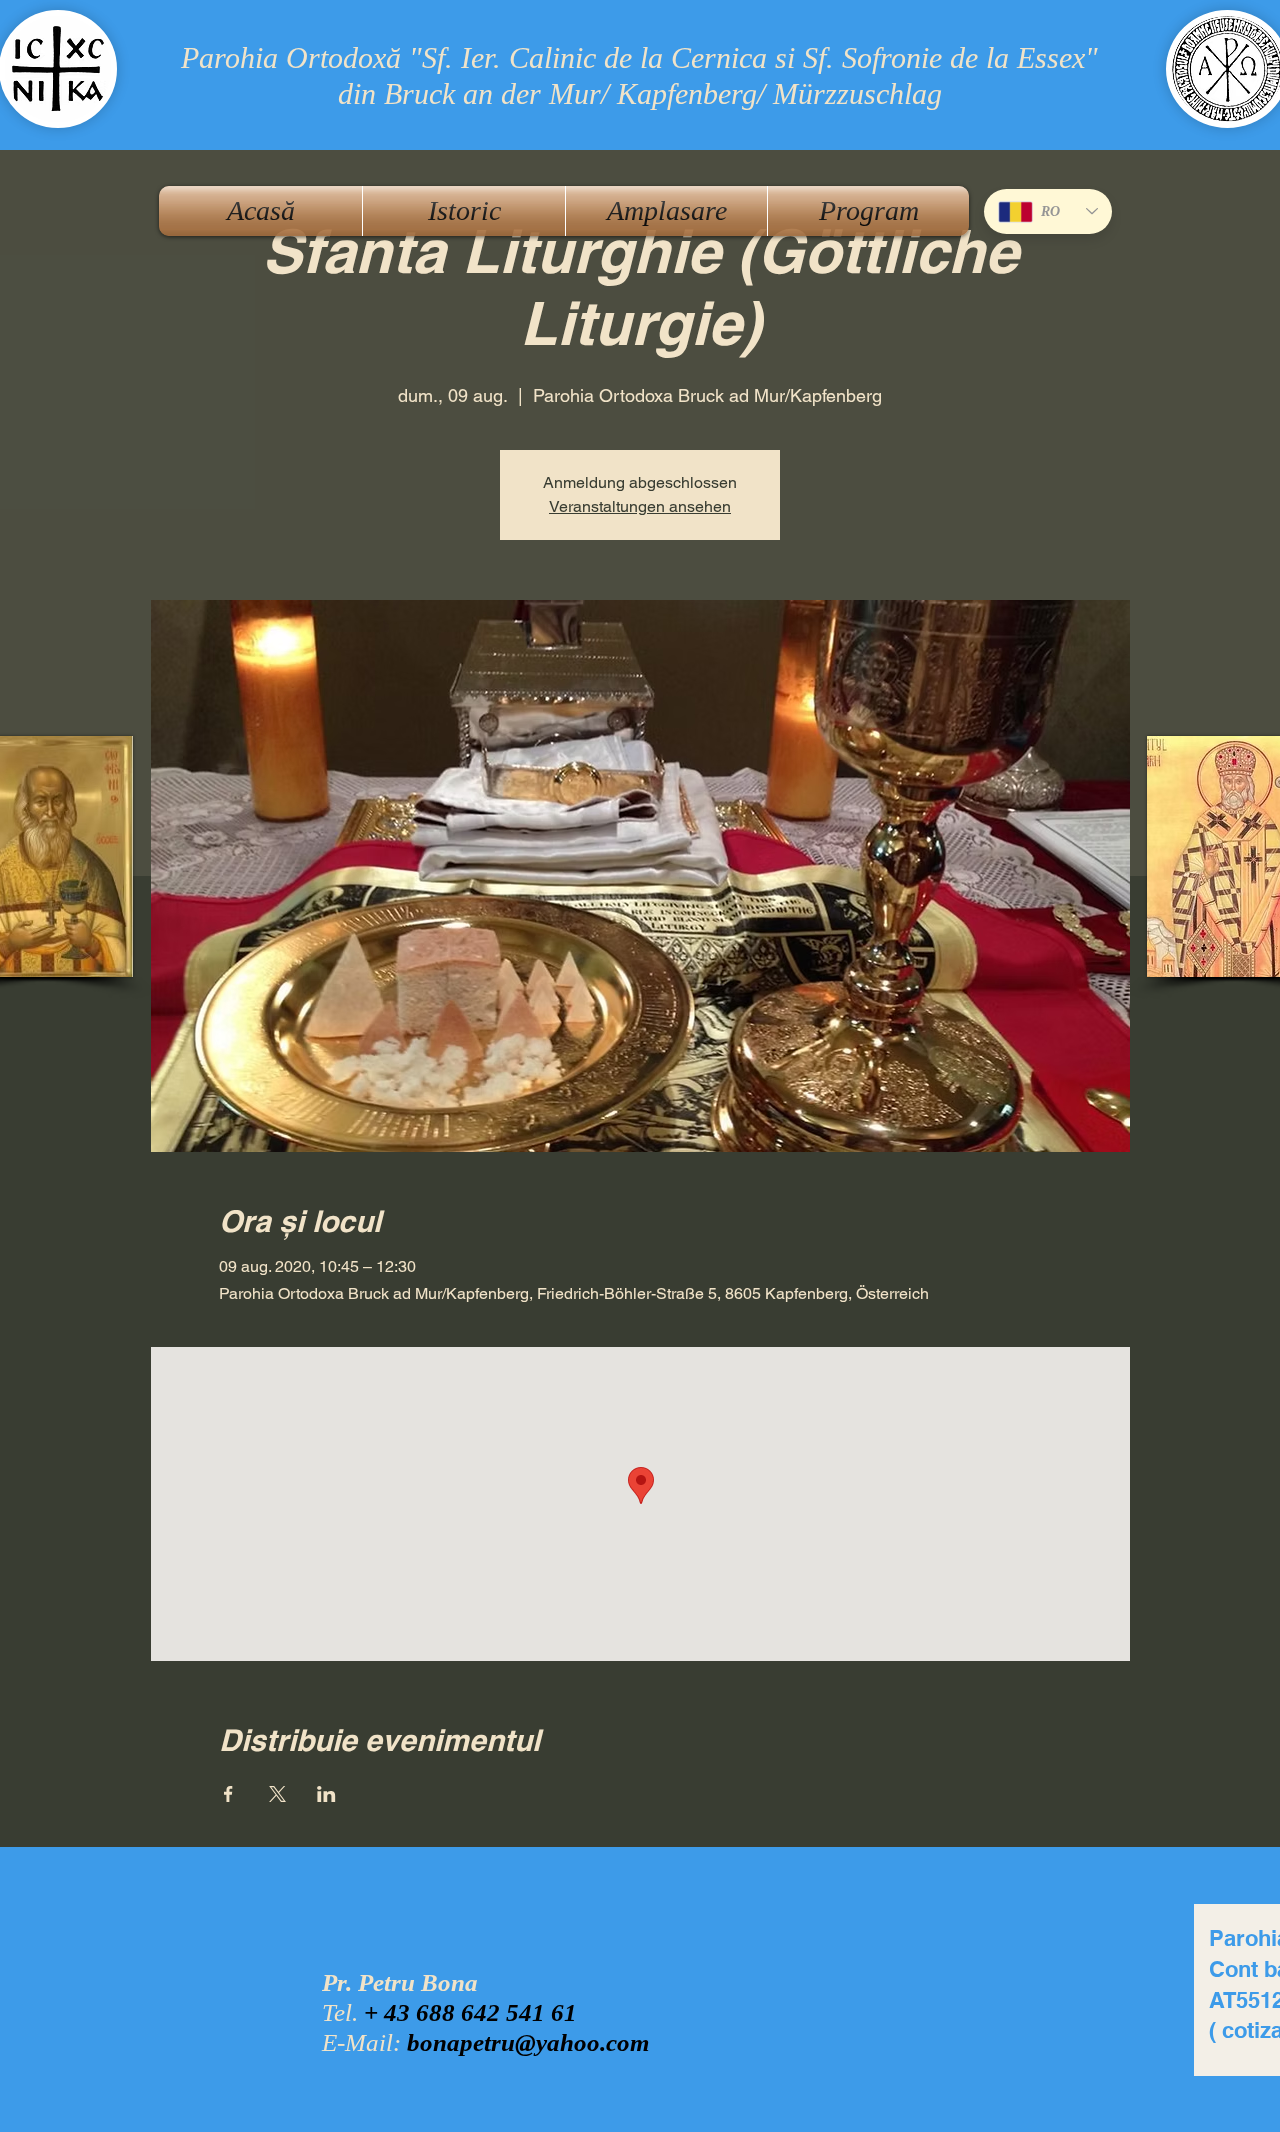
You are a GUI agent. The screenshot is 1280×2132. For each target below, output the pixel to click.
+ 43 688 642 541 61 (470, 2012)
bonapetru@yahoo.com (528, 2042)
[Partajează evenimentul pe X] (277, 1794)
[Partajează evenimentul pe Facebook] (228, 1794)
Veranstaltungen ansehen (640, 506)
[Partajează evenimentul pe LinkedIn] (326, 1794)
